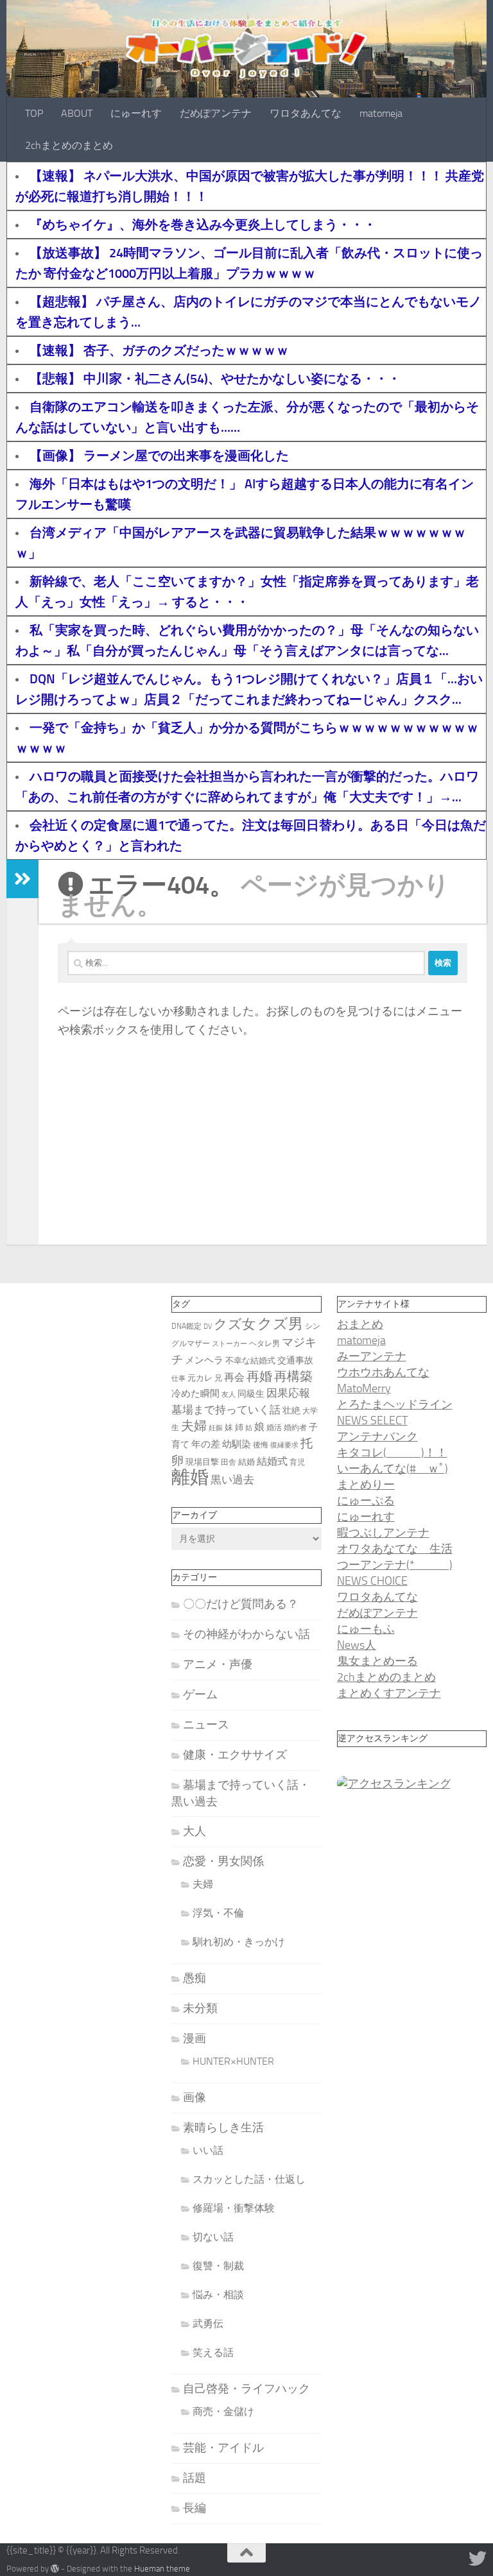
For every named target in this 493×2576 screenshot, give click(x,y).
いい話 (208, 2150)
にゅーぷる (366, 1501)
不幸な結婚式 (250, 1361)
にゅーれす (136, 113)
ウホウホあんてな (383, 1372)
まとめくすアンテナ (389, 1693)
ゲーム (200, 1694)
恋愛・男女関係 (223, 1861)
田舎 (229, 1462)
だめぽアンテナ (216, 113)
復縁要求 (284, 1445)
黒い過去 (232, 1480)
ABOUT (77, 113)
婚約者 (295, 1428)
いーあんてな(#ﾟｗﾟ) (393, 1469)
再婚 (259, 1376)
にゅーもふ (366, 1629)
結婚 (246, 1462)
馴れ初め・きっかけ (239, 1942)
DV (208, 1326)
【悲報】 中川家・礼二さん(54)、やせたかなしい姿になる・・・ (215, 379)
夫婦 (194, 1426)
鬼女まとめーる (377, 1661)
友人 (229, 1395)
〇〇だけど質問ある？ (241, 1604)
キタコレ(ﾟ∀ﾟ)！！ (392, 1453)
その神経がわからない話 (246, 1634)
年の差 (206, 1444)
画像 (195, 2097)
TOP (34, 113)
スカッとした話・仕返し (249, 2179)
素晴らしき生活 (223, 2128)
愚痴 (195, 1978)
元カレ (200, 1378)
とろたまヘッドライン (395, 1404)
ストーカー (229, 1344)
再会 (234, 1377)
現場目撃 (202, 1462)
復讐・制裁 (218, 2266)
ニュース (206, 1725)
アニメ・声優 (218, 1664)
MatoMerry (364, 1388)
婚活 (274, 1428)
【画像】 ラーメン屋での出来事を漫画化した (159, 456)
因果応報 (288, 1393)
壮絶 (291, 1411)
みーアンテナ (372, 1356)
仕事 (178, 1378)
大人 (195, 1831)
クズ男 (280, 1324)
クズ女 (235, 1324)
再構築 (293, 1376)
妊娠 (216, 1428)
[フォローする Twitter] (478, 2559)
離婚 (190, 1477)
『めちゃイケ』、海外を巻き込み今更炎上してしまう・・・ (203, 225)
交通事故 (295, 1360)
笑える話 (213, 2352)
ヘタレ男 (264, 1343)
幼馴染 (237, 1444)
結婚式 (272, 1461)
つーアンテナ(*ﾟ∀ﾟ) (395, 1565)
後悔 (261, 1445)
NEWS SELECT (372, 1420)
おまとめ (360, 1324)
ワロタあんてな (306, 113)
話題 (195, 2478)
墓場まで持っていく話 (226, 1410)
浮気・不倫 (218, 1913)
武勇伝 (208, 2324)
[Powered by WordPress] (55, 2569)
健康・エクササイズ (235, 1755)
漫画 (195, 2038)
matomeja (381, 113)
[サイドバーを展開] (22, 879)
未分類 (200, 2008)
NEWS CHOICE (372, 1581)
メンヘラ (204, 1360)
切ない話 (213, 2237)
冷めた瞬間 (195, 1394)
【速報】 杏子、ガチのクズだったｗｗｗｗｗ (159, 350)
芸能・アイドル (223, 2448)
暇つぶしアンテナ (383, 1533)
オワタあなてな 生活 (395, 1549)
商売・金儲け (223, 2411)
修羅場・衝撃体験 (234, 2208)
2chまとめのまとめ (69, 145)
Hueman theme (162, 2569)
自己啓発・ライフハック (246, 2389)
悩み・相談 (218, 2295)
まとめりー (366, 1485)
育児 (297, 1462)
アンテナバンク (377, 1437)
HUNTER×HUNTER (233, 2061)
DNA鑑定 (186, 1326)
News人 (357, 1645)
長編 (195, 2508)
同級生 (251, 1394)
